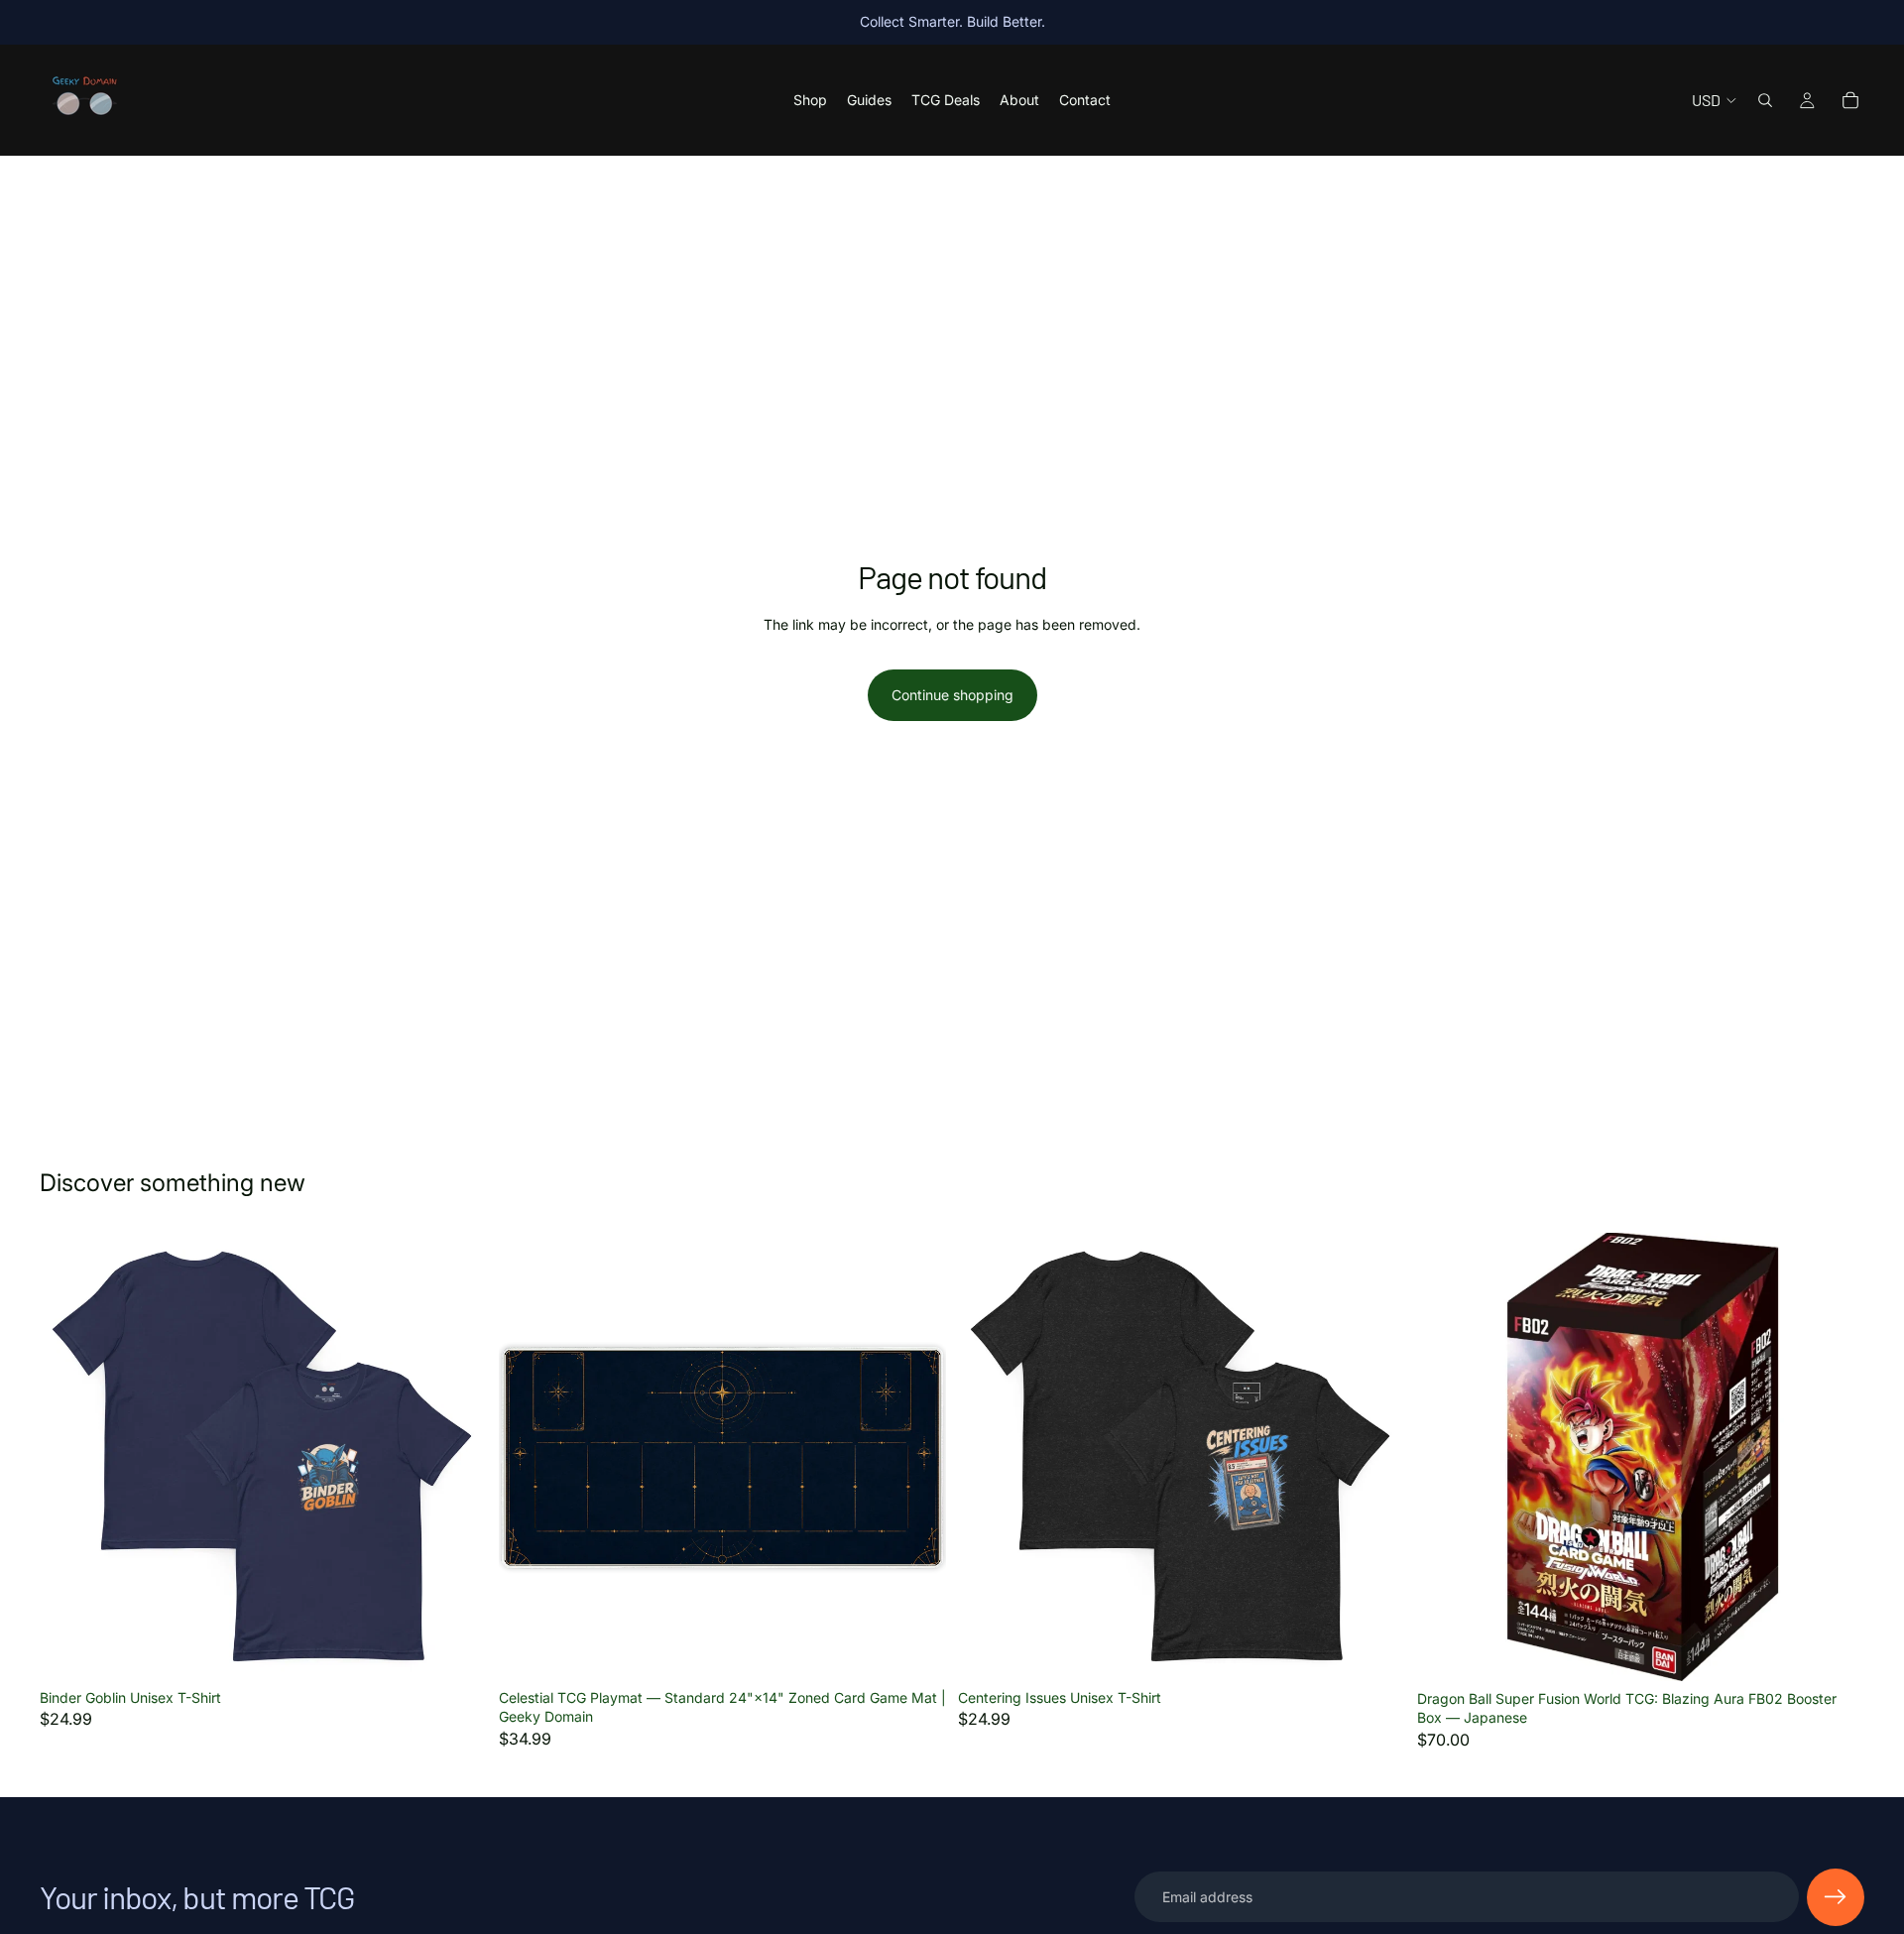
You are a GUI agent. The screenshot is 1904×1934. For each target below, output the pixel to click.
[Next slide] (1375, 1456)
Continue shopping (952, 695)
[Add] (915, 1649)
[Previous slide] (988, 1456)
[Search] (1765, 100)
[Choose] (456, 1649)
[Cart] (1850, 100)
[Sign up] (1836, 1897)
